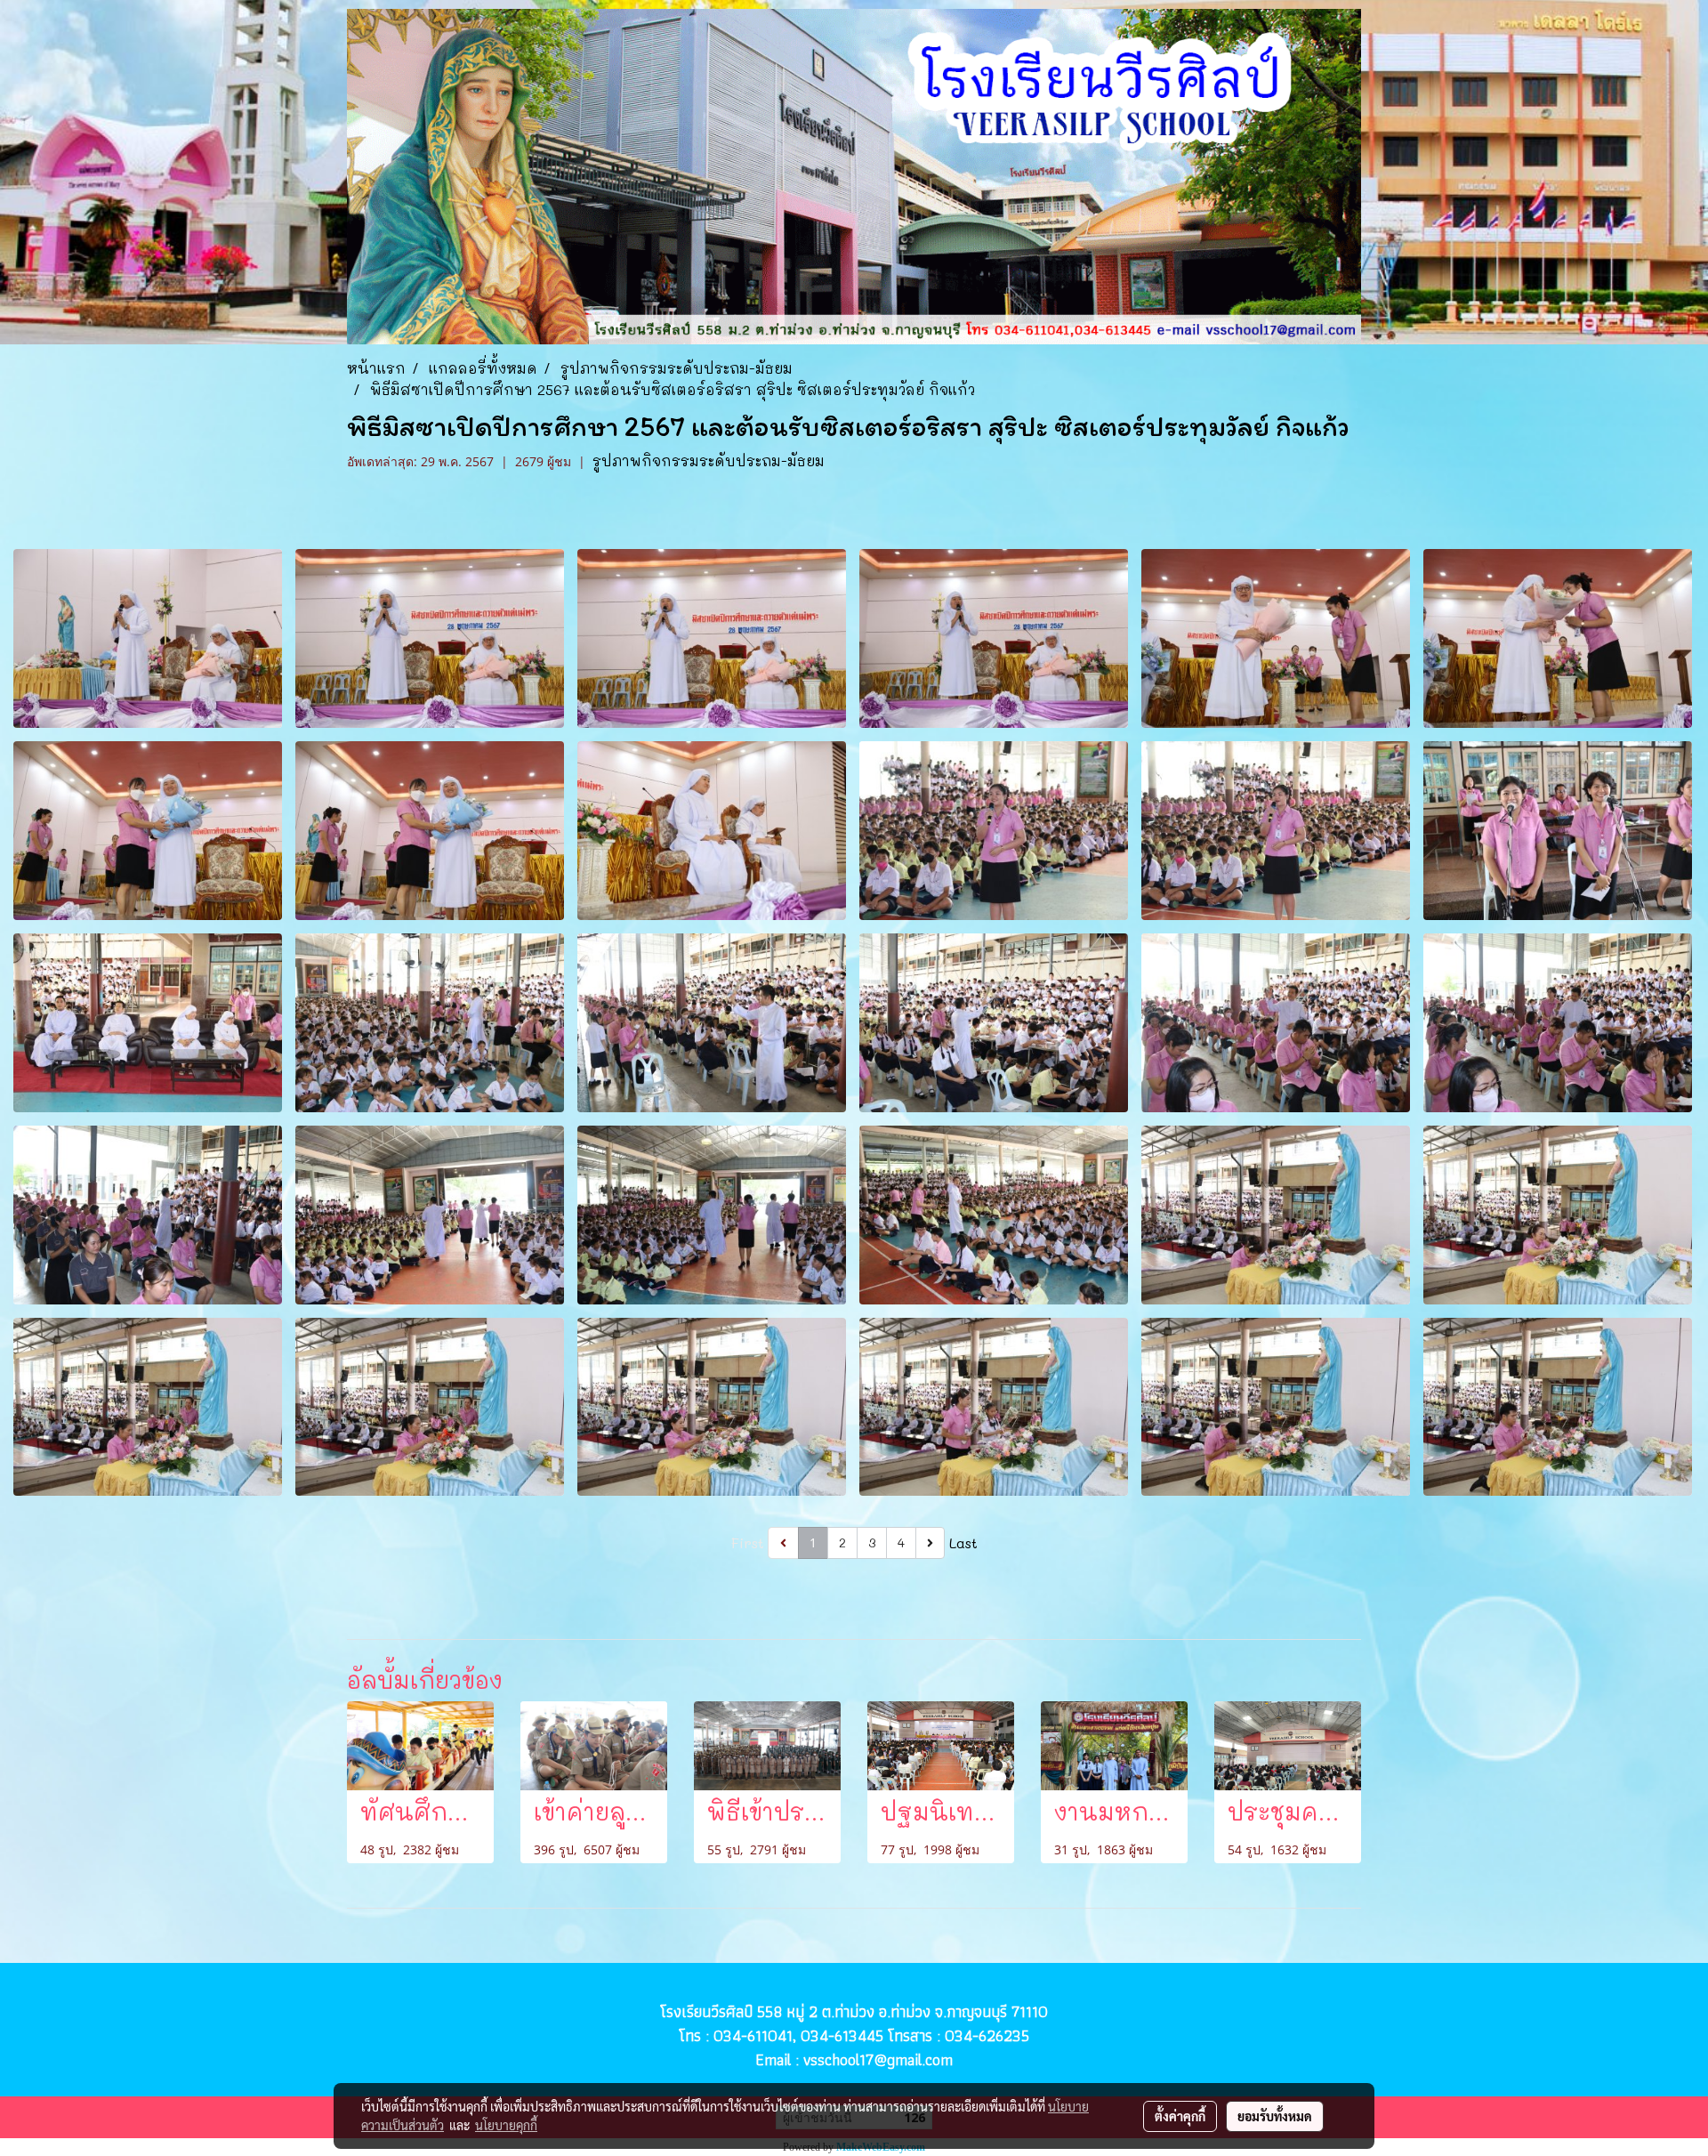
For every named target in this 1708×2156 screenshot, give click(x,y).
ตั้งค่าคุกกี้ (1180, 2116)
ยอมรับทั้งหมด (1275, 2116)
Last (963, 1542)
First (748, 1542)
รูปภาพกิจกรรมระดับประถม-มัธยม (709, 460)
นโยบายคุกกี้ (506, 2125)
